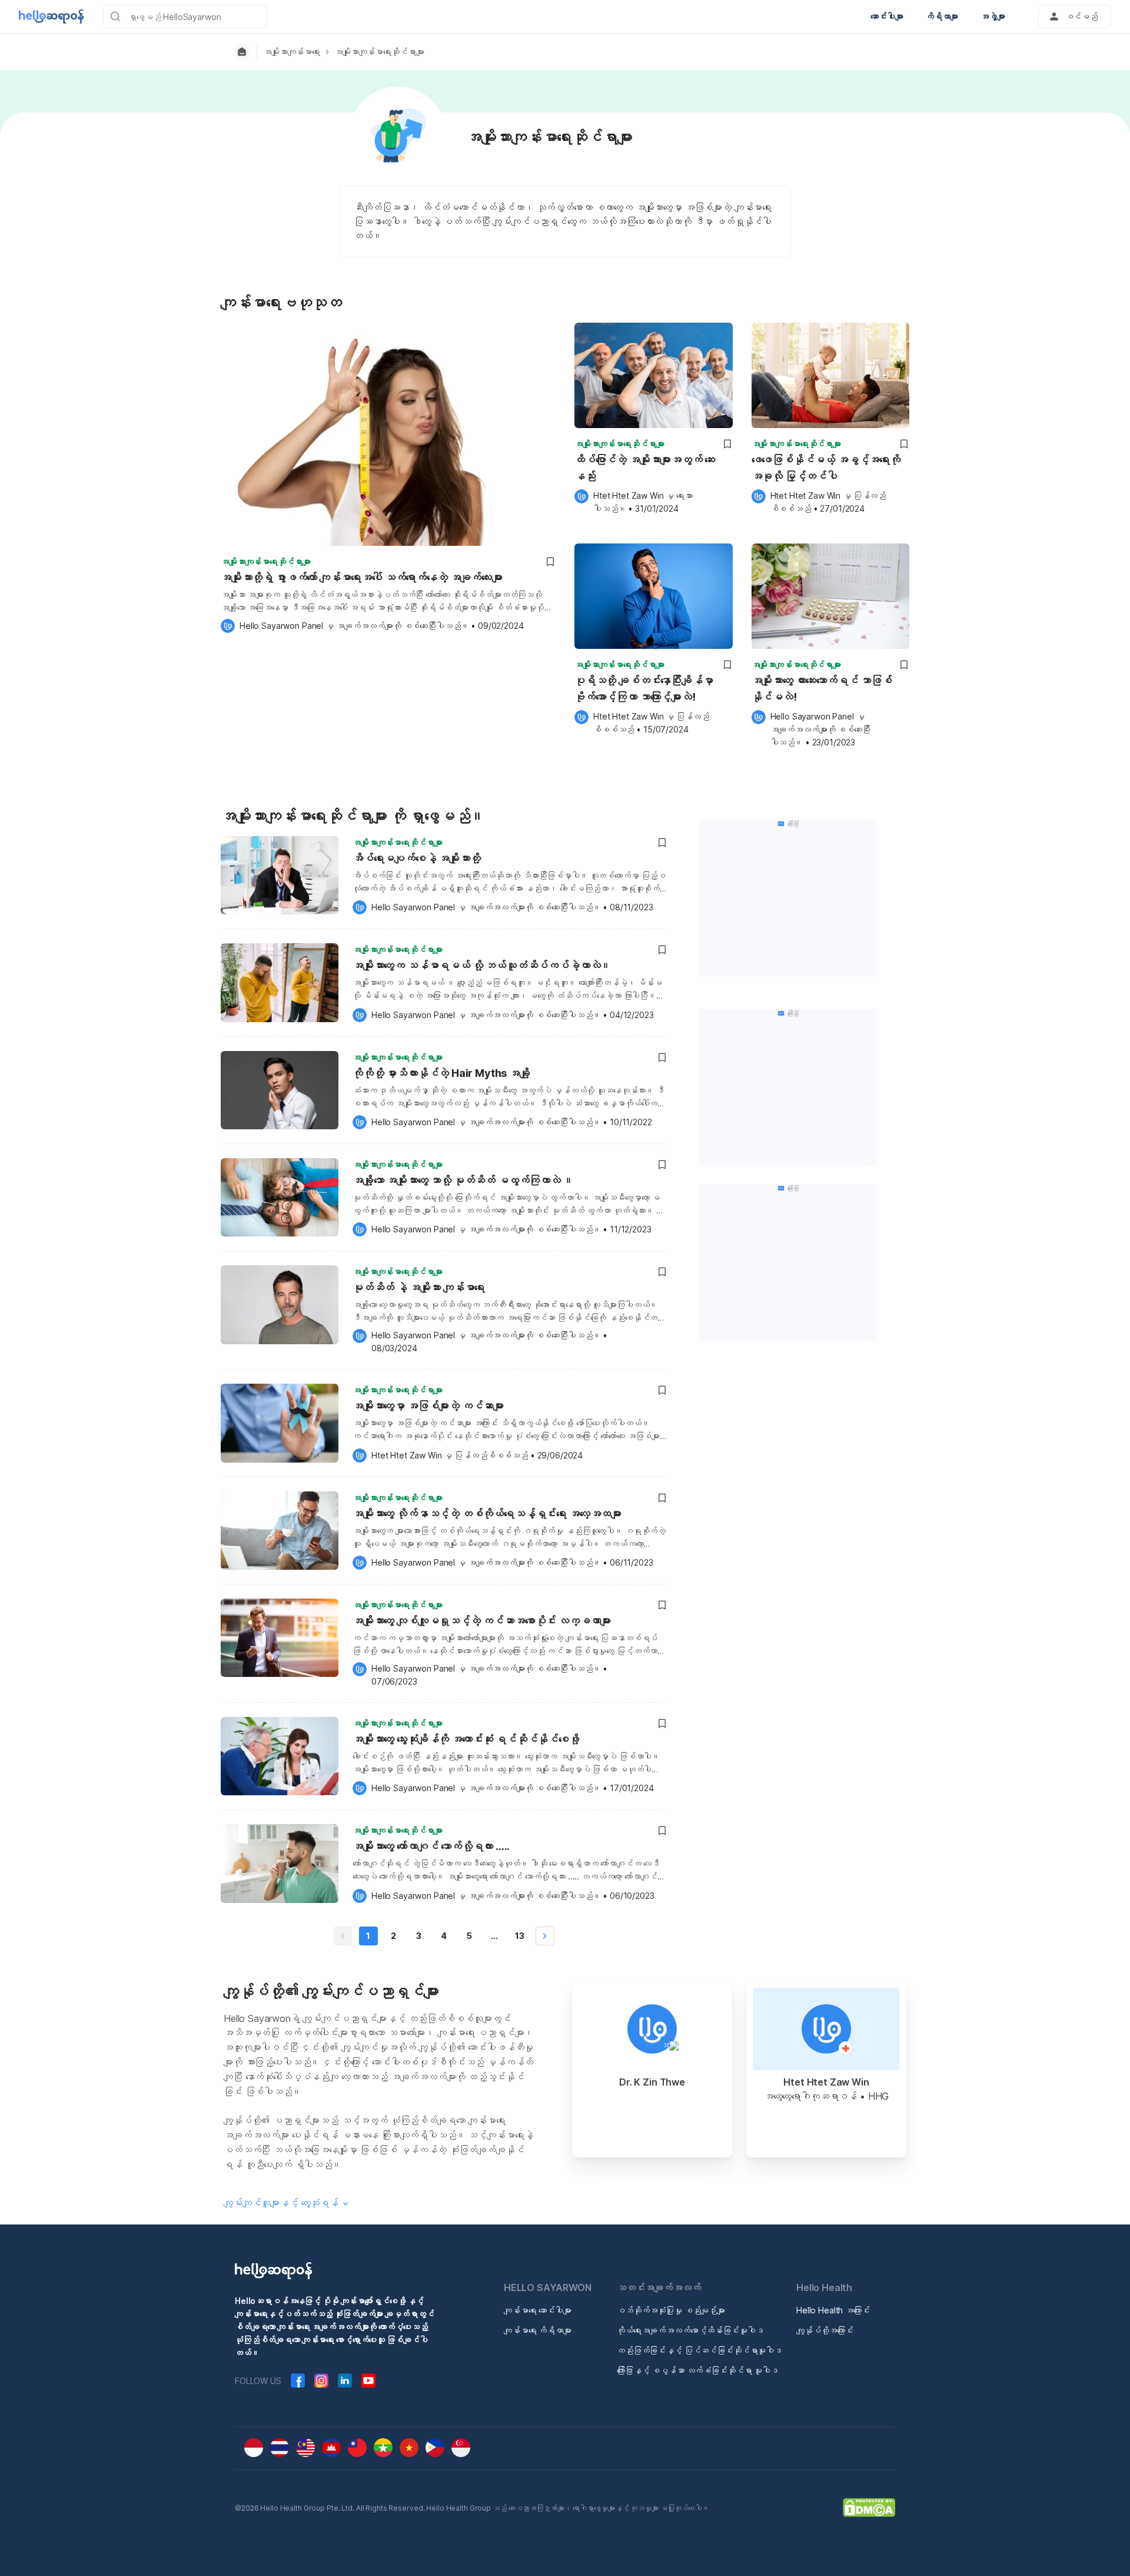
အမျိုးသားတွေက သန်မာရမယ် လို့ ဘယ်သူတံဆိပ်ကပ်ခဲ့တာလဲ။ (482, 965)
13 (520, 1936)
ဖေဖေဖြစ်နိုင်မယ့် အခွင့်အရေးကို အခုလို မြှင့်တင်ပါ (826, 468)
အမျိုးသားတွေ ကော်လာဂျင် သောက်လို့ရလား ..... (431, 1846)
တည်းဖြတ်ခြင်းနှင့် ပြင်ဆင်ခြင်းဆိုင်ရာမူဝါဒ (699, 2350)
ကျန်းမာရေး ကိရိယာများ (538, 2330)
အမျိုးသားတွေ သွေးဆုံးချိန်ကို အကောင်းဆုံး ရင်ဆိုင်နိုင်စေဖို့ (466, 1739)
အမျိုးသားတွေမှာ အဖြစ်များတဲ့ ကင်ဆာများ (428, 1406)
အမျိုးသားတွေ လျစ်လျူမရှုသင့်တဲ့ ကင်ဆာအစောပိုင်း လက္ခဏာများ (482, 1621)
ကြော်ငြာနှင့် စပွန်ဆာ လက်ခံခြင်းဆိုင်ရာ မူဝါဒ (698, 2370)
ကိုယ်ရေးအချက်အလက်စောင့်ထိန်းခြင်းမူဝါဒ (690, 2330)
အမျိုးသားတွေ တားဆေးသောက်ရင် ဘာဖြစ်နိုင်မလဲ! (822, 689)
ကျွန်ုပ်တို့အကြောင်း (825, 2330)
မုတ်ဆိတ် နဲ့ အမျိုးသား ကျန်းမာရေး (419, 1287)
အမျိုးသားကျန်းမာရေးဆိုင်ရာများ (379, 52)
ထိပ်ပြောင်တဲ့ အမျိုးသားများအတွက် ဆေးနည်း (645, 468)
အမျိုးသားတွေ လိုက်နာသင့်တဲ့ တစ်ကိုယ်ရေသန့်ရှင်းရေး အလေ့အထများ (487, 1514)
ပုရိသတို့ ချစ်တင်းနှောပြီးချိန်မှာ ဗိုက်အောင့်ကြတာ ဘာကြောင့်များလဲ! (644, 689)
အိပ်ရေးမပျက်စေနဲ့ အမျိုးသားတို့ (417, 858)
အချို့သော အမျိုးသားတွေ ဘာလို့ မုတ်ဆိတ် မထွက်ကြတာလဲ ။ (463, 1180)
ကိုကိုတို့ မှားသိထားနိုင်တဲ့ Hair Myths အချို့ (441, 1073)
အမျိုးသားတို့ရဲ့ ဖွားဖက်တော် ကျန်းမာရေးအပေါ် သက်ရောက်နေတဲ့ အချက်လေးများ (362, 577)
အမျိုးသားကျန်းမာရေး (292, 52)
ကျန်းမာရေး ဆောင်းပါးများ (538, 2310)
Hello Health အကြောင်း (833, 2310)
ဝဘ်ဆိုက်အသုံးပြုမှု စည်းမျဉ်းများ (671, 2310)
